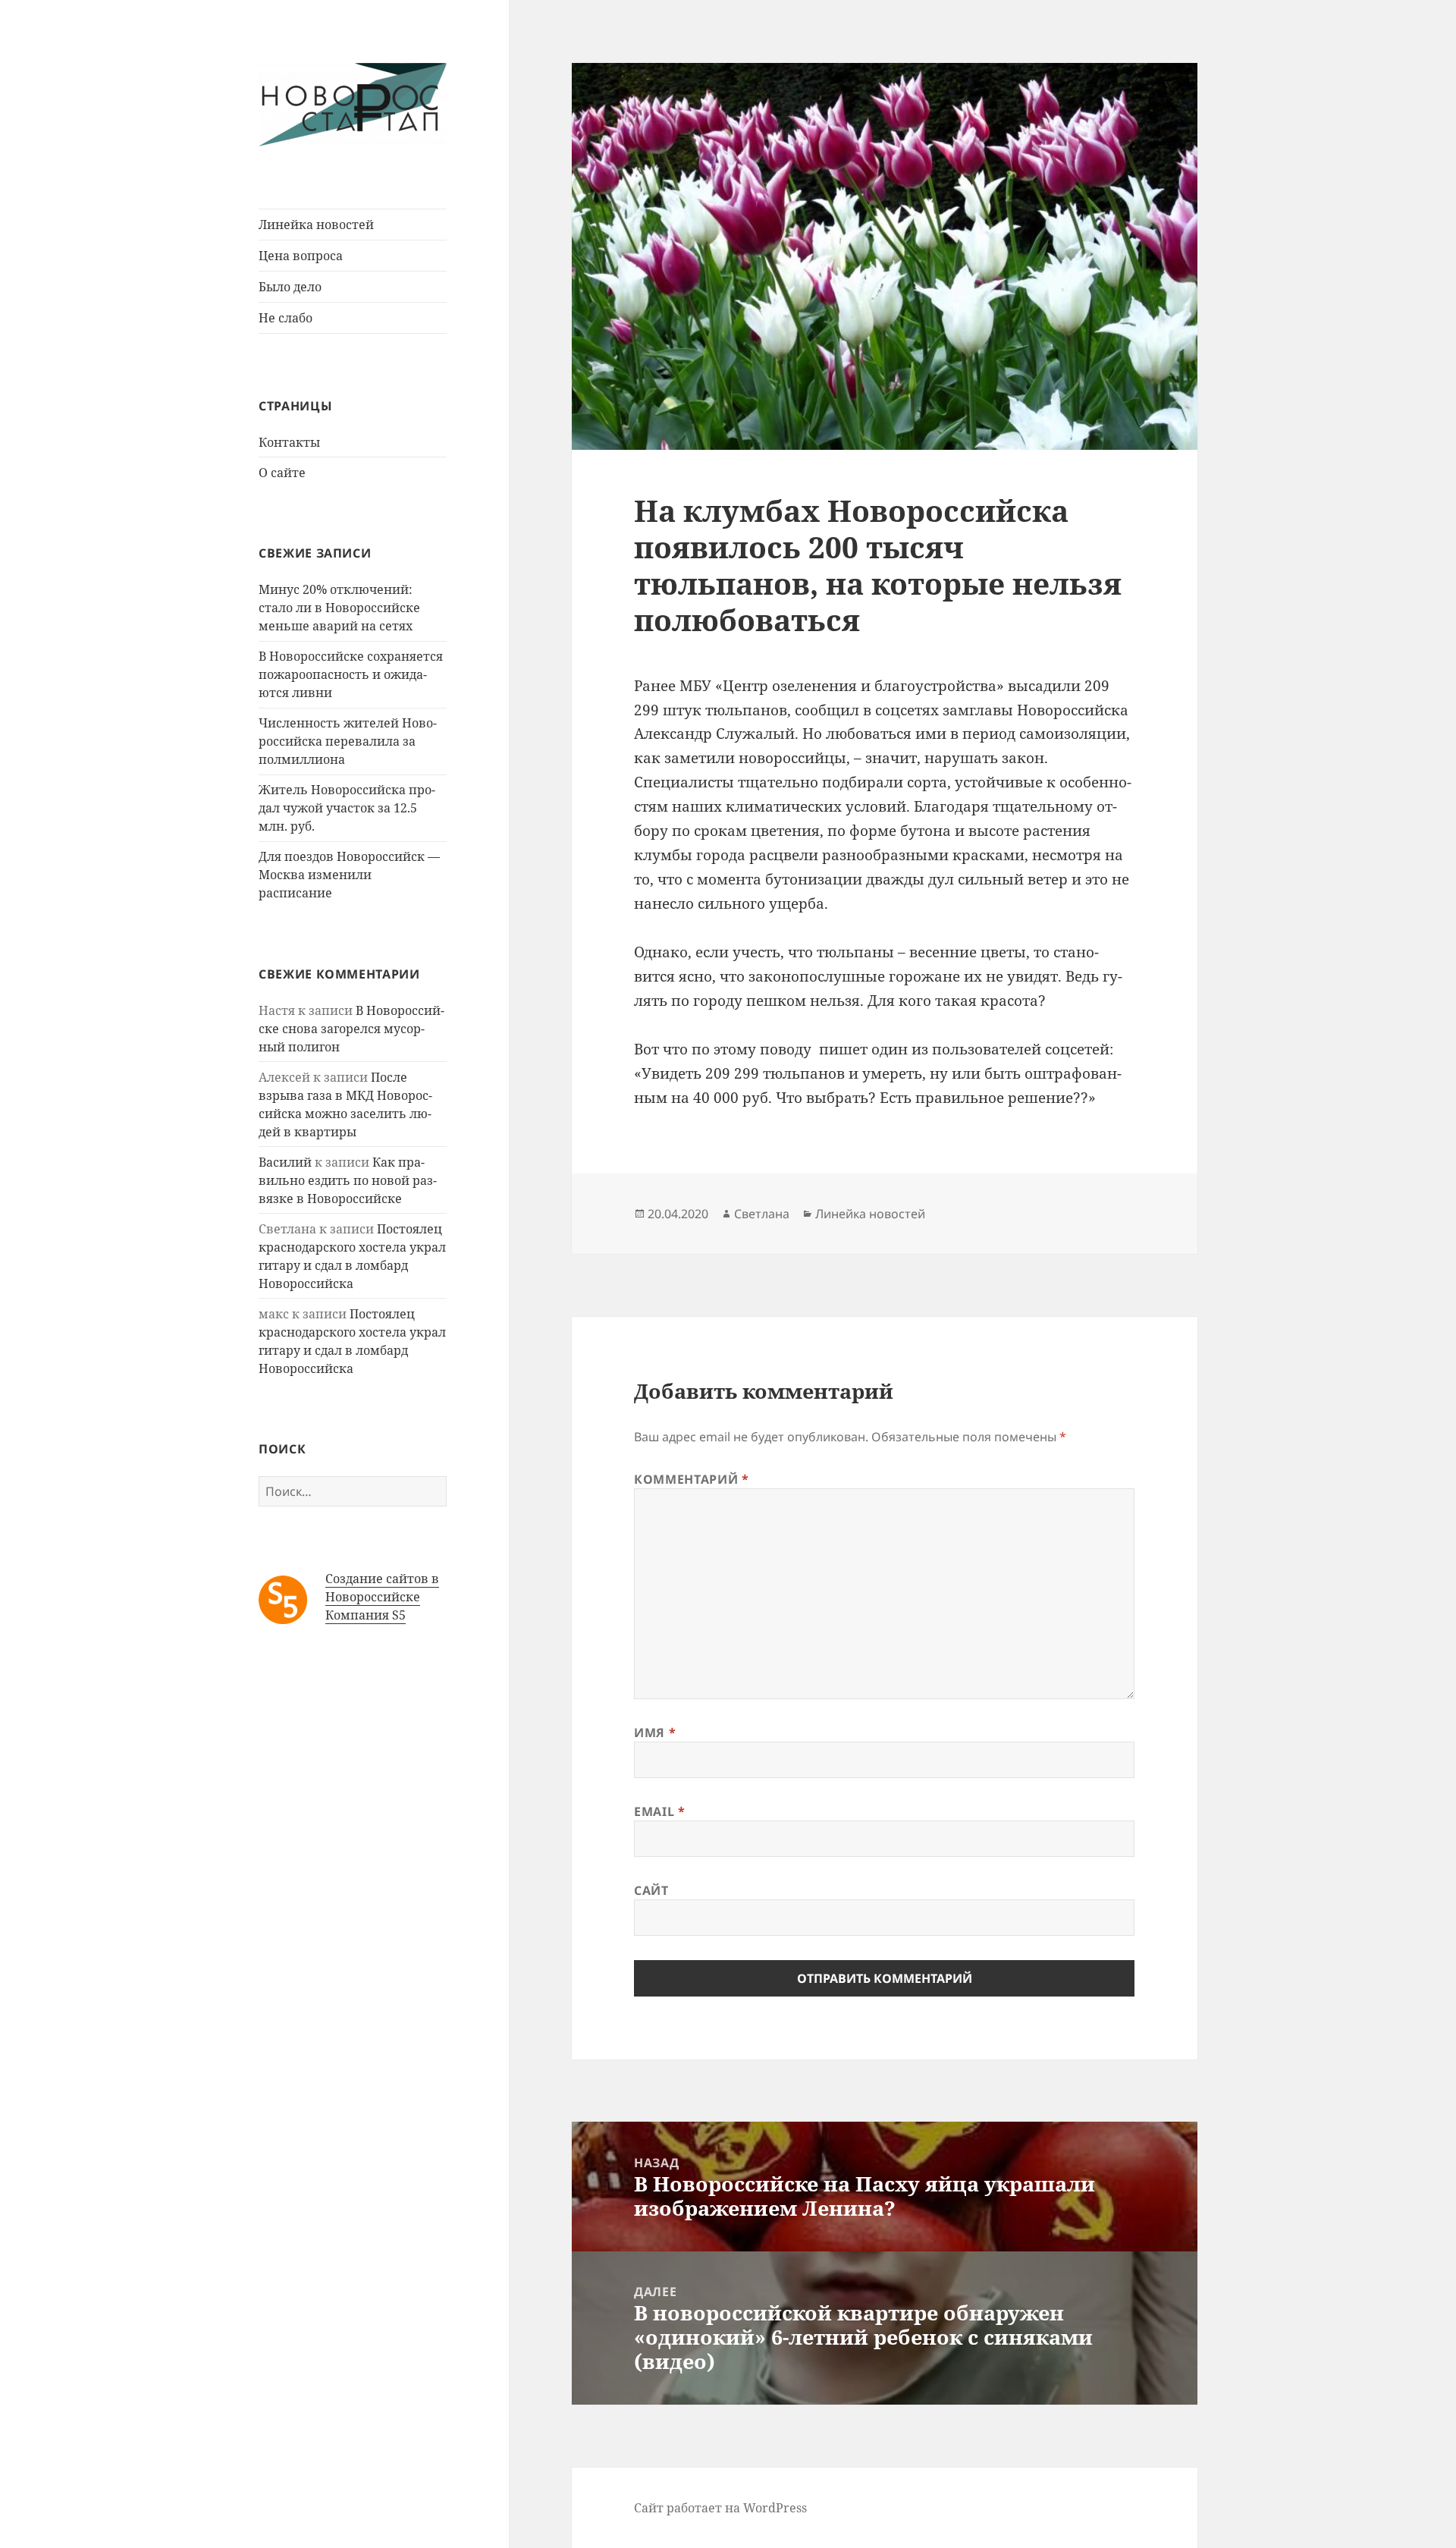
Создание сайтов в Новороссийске (382, 1588)
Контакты (289, 442)
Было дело (290, 287)
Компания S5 (366, 1615)
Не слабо (286, 318)
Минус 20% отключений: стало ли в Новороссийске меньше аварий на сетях (339, 608)
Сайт (651, 1890)
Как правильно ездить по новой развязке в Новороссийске (348, 1180)
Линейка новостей (316, 225)
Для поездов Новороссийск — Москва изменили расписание (349, 875)
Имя (655, 1733)
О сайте (282, 473)
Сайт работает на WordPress (720, 2508)
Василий (285, 1162)
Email (659, 1811)
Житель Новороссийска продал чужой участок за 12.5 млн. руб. (347, 808)
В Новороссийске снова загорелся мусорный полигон (351, 1029)
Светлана (762, 1214)
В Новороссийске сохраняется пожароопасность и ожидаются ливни (351, 674)
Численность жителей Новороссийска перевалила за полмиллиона (348, 741)
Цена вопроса (301, 256)
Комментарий (691, 1479)
